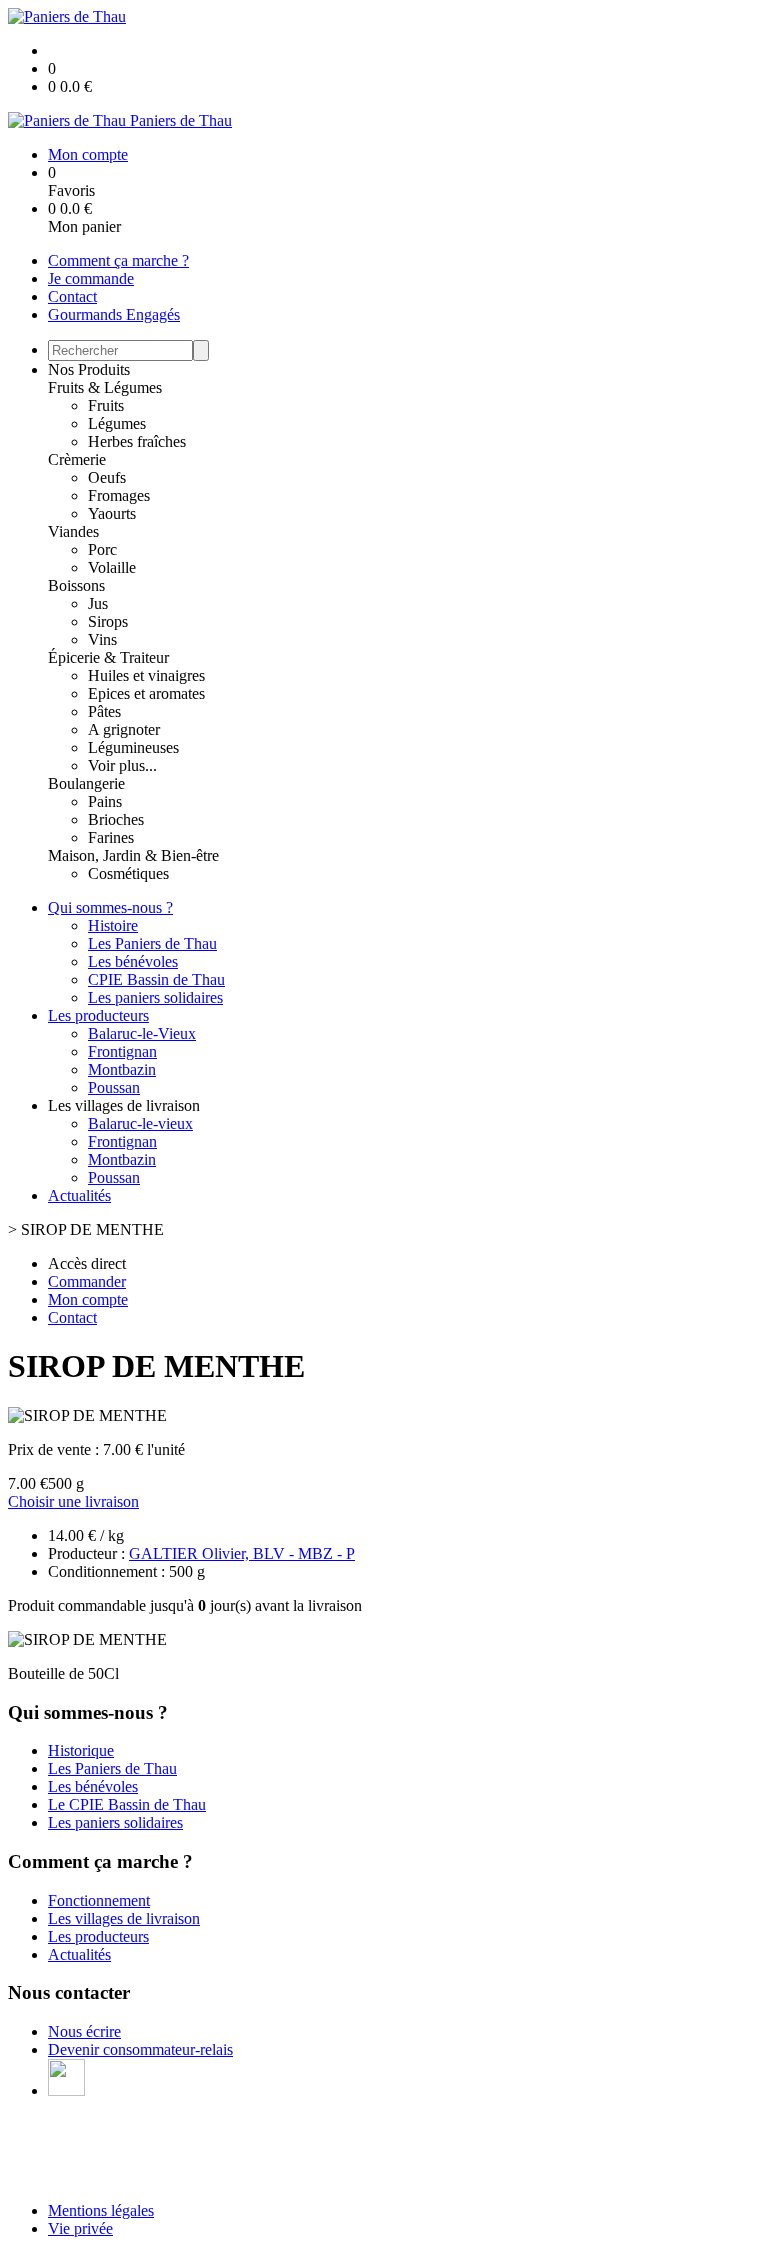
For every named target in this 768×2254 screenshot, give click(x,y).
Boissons (76, 585)
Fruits (106, 405)
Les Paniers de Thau (152, 943)
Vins (102, 639)
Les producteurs (98, 1015)
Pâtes (104, 711)
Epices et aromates (146, 693)
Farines (111, 837)
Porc (102, 549)
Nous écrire (84, 2031)
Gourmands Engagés (114, 314)
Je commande (91, 278)
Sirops (108, 621)
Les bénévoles (133, 961)
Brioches (116, 819)
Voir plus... (122, 765)
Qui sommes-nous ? (110, 907)
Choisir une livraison (73, 1501)
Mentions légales (101, 2210)
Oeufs (107, 477)
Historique (81, 1750)
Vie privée (80, 2228)
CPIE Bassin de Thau (156, 979)
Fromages (119, 495)
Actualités (79, 1195)
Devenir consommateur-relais (140, 2049)
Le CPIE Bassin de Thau (127, 1804)
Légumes (117, 423)
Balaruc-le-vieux (140, 1123)
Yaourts (112, 513)
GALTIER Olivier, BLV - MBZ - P (242, 1553)
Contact (72, 296)
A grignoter (124, 729)
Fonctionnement (99, 1900)
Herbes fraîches (137, 441)
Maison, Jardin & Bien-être (133, 855)
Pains (105, 801)
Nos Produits (89, 369)
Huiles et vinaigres (146, 675)
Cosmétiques (128, 873)
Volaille (112, 567)
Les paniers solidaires (155, 997)
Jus (98, 603)
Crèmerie (77, 459)
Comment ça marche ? (118, 260)
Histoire (113, 925)
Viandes (73, 531)
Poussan (114, 1087)
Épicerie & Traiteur (108, 657)
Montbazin (122, 1069)
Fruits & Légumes (105, 387)
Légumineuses (133, 747)
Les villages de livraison (124, 1918)
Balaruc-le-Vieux (142, 1033)
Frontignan (122, 1051)
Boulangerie (86, 783)
